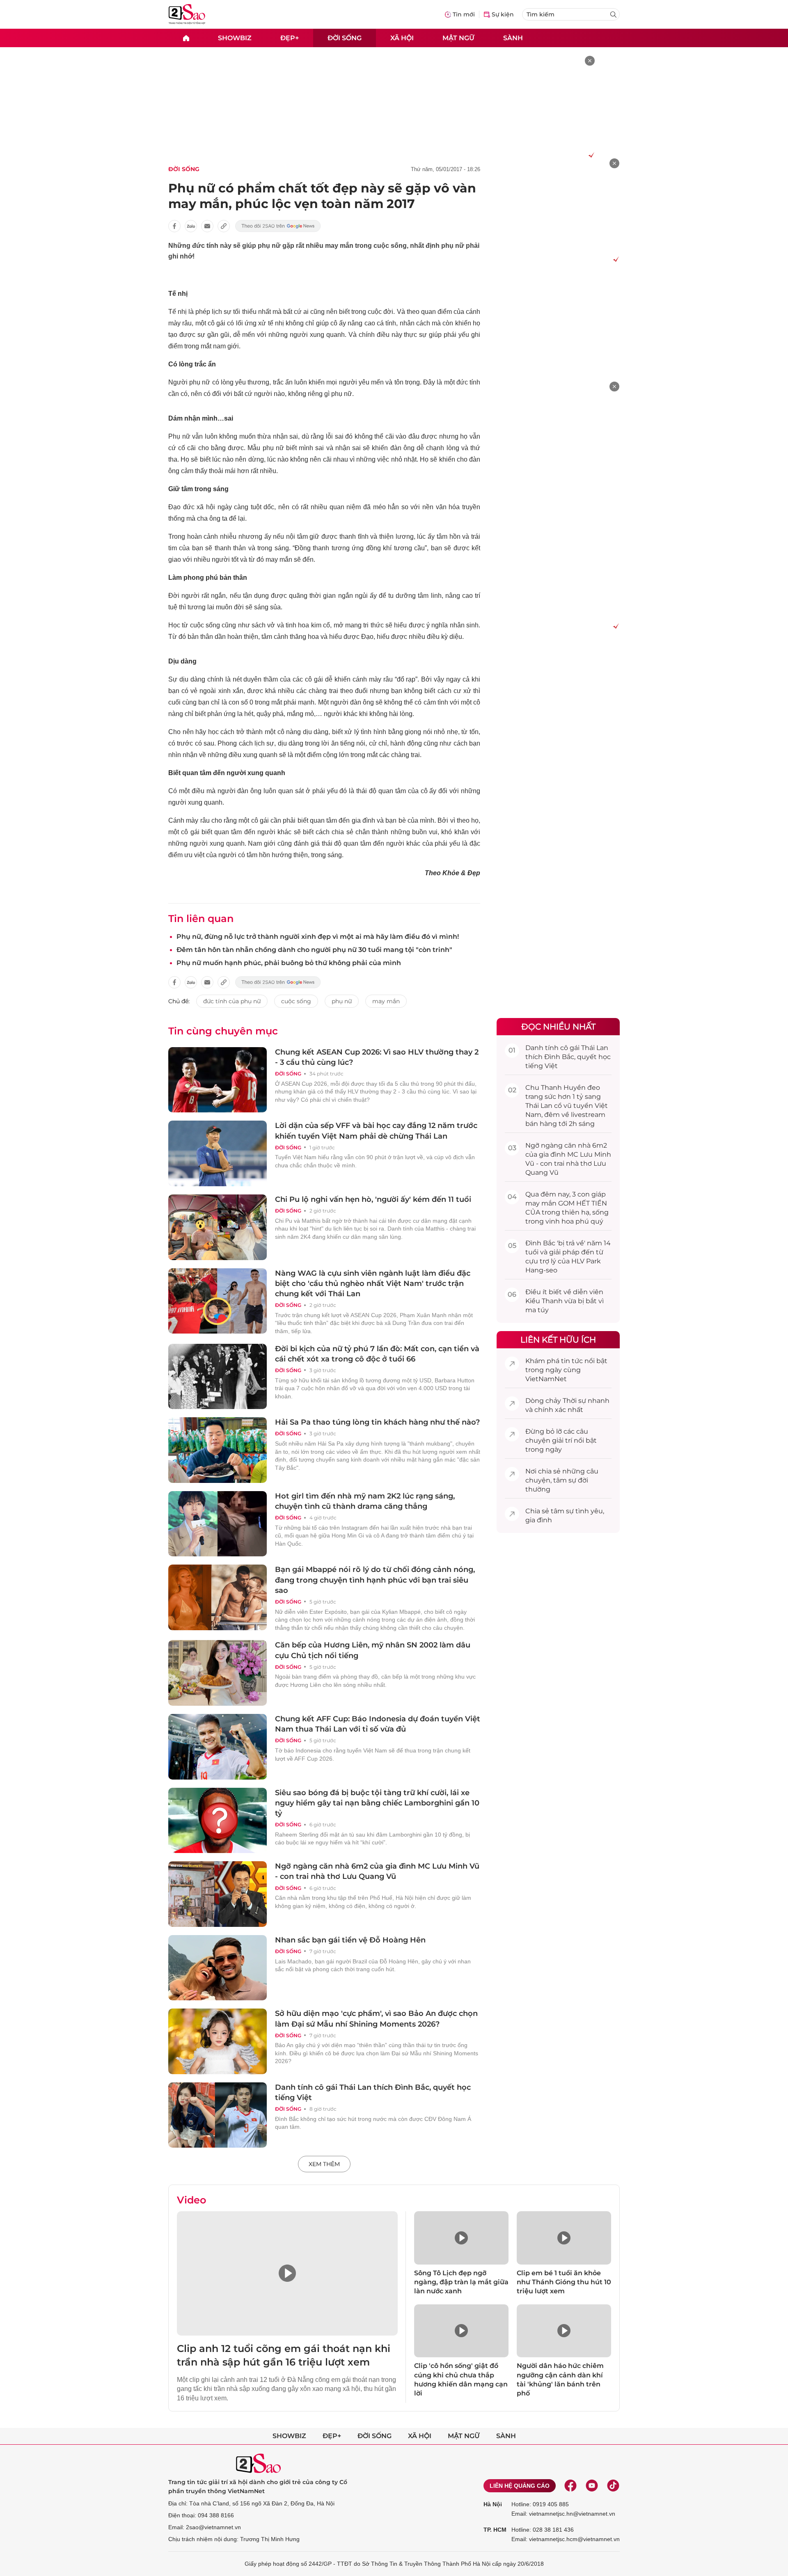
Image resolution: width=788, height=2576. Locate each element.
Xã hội (402, 38)
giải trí (562, 1440)
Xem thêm (324, 2164)
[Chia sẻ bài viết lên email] (207, 226)
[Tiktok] (613, 2486)
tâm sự (565, 1480)
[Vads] (590, 155)
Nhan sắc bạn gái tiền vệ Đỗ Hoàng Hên (350, 1940)
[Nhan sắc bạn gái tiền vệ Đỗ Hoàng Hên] (218, 1968)
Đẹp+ (290, 38)
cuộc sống (296, 1001)
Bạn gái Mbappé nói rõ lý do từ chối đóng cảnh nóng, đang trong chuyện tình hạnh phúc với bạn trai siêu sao (375, 1580)
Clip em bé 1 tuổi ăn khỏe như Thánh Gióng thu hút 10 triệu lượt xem (564, 2282)
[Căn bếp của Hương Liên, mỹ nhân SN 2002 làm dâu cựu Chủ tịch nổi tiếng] (218, 1673)
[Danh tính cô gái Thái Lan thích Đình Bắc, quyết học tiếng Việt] (218, 2115)
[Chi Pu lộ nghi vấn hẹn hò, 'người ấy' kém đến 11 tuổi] (218, 1227)
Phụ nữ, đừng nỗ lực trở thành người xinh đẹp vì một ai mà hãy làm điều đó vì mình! (318, 937)
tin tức (572, 1361)
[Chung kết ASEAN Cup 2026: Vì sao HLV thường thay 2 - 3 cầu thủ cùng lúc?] (218, 1080)
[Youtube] (592, 2486)
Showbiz (235, 38)
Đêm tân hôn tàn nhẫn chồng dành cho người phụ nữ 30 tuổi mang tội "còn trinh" (314, 950)
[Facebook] (570, 2486)
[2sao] (186, 38)
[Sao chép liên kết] (224, 226)
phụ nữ (342, 1001)
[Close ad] (590, 61)
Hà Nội (493, 2504)
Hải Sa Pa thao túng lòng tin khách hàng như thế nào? (377, 1422)
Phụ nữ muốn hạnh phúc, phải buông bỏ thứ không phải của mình (289, 963)
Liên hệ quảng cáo (520, 2486)
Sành (513, 38)
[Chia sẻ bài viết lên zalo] (191, 226)
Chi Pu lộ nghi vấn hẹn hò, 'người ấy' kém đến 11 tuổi (373, 1199)
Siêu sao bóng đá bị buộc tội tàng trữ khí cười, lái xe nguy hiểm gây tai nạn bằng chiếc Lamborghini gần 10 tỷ (377, 1803)
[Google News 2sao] (278, 226)
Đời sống (345, 38)
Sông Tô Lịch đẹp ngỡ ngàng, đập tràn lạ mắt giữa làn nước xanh (461, 2282)
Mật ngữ (458, 38)
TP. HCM (495, 2530)
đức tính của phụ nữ (232, 1001)
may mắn (386, 1001)
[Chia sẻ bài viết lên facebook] (174, 226)
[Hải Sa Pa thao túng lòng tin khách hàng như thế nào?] (218, 1450)
